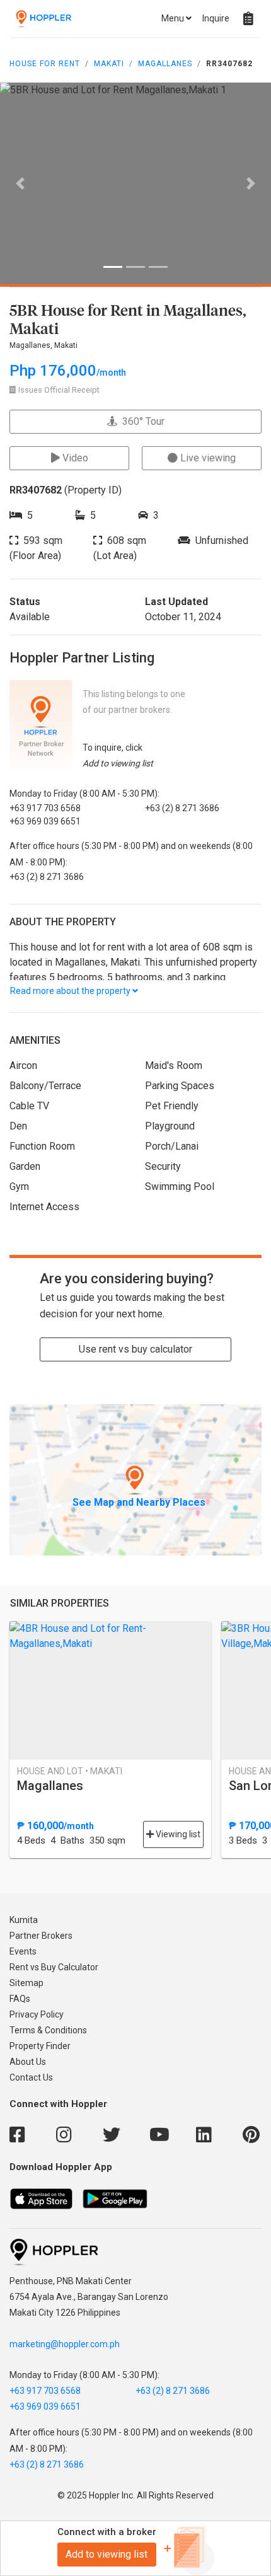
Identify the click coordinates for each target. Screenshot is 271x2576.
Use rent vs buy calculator (135, 1349)
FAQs (20, 1999)
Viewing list (177, 1834)
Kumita (24, 1920)
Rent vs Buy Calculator (54, 1967)
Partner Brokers (41, 1936)
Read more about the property (71, 991)
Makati (109, 64)
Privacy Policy (37, 2014)
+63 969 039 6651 (45, 2406)
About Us (28, 2062)
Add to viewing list (107, 2554)
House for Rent (45, 64)
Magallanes (165, 64)
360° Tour (141, 421)
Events (23, 1951)
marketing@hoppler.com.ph (65, 2344)
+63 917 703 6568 (45, 2391)
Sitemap (26, 1983)
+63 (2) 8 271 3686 (173, 2391)
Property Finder (40, 2046)
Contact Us (31, 2077)
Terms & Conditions (48, 2030)
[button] (20, 183)
